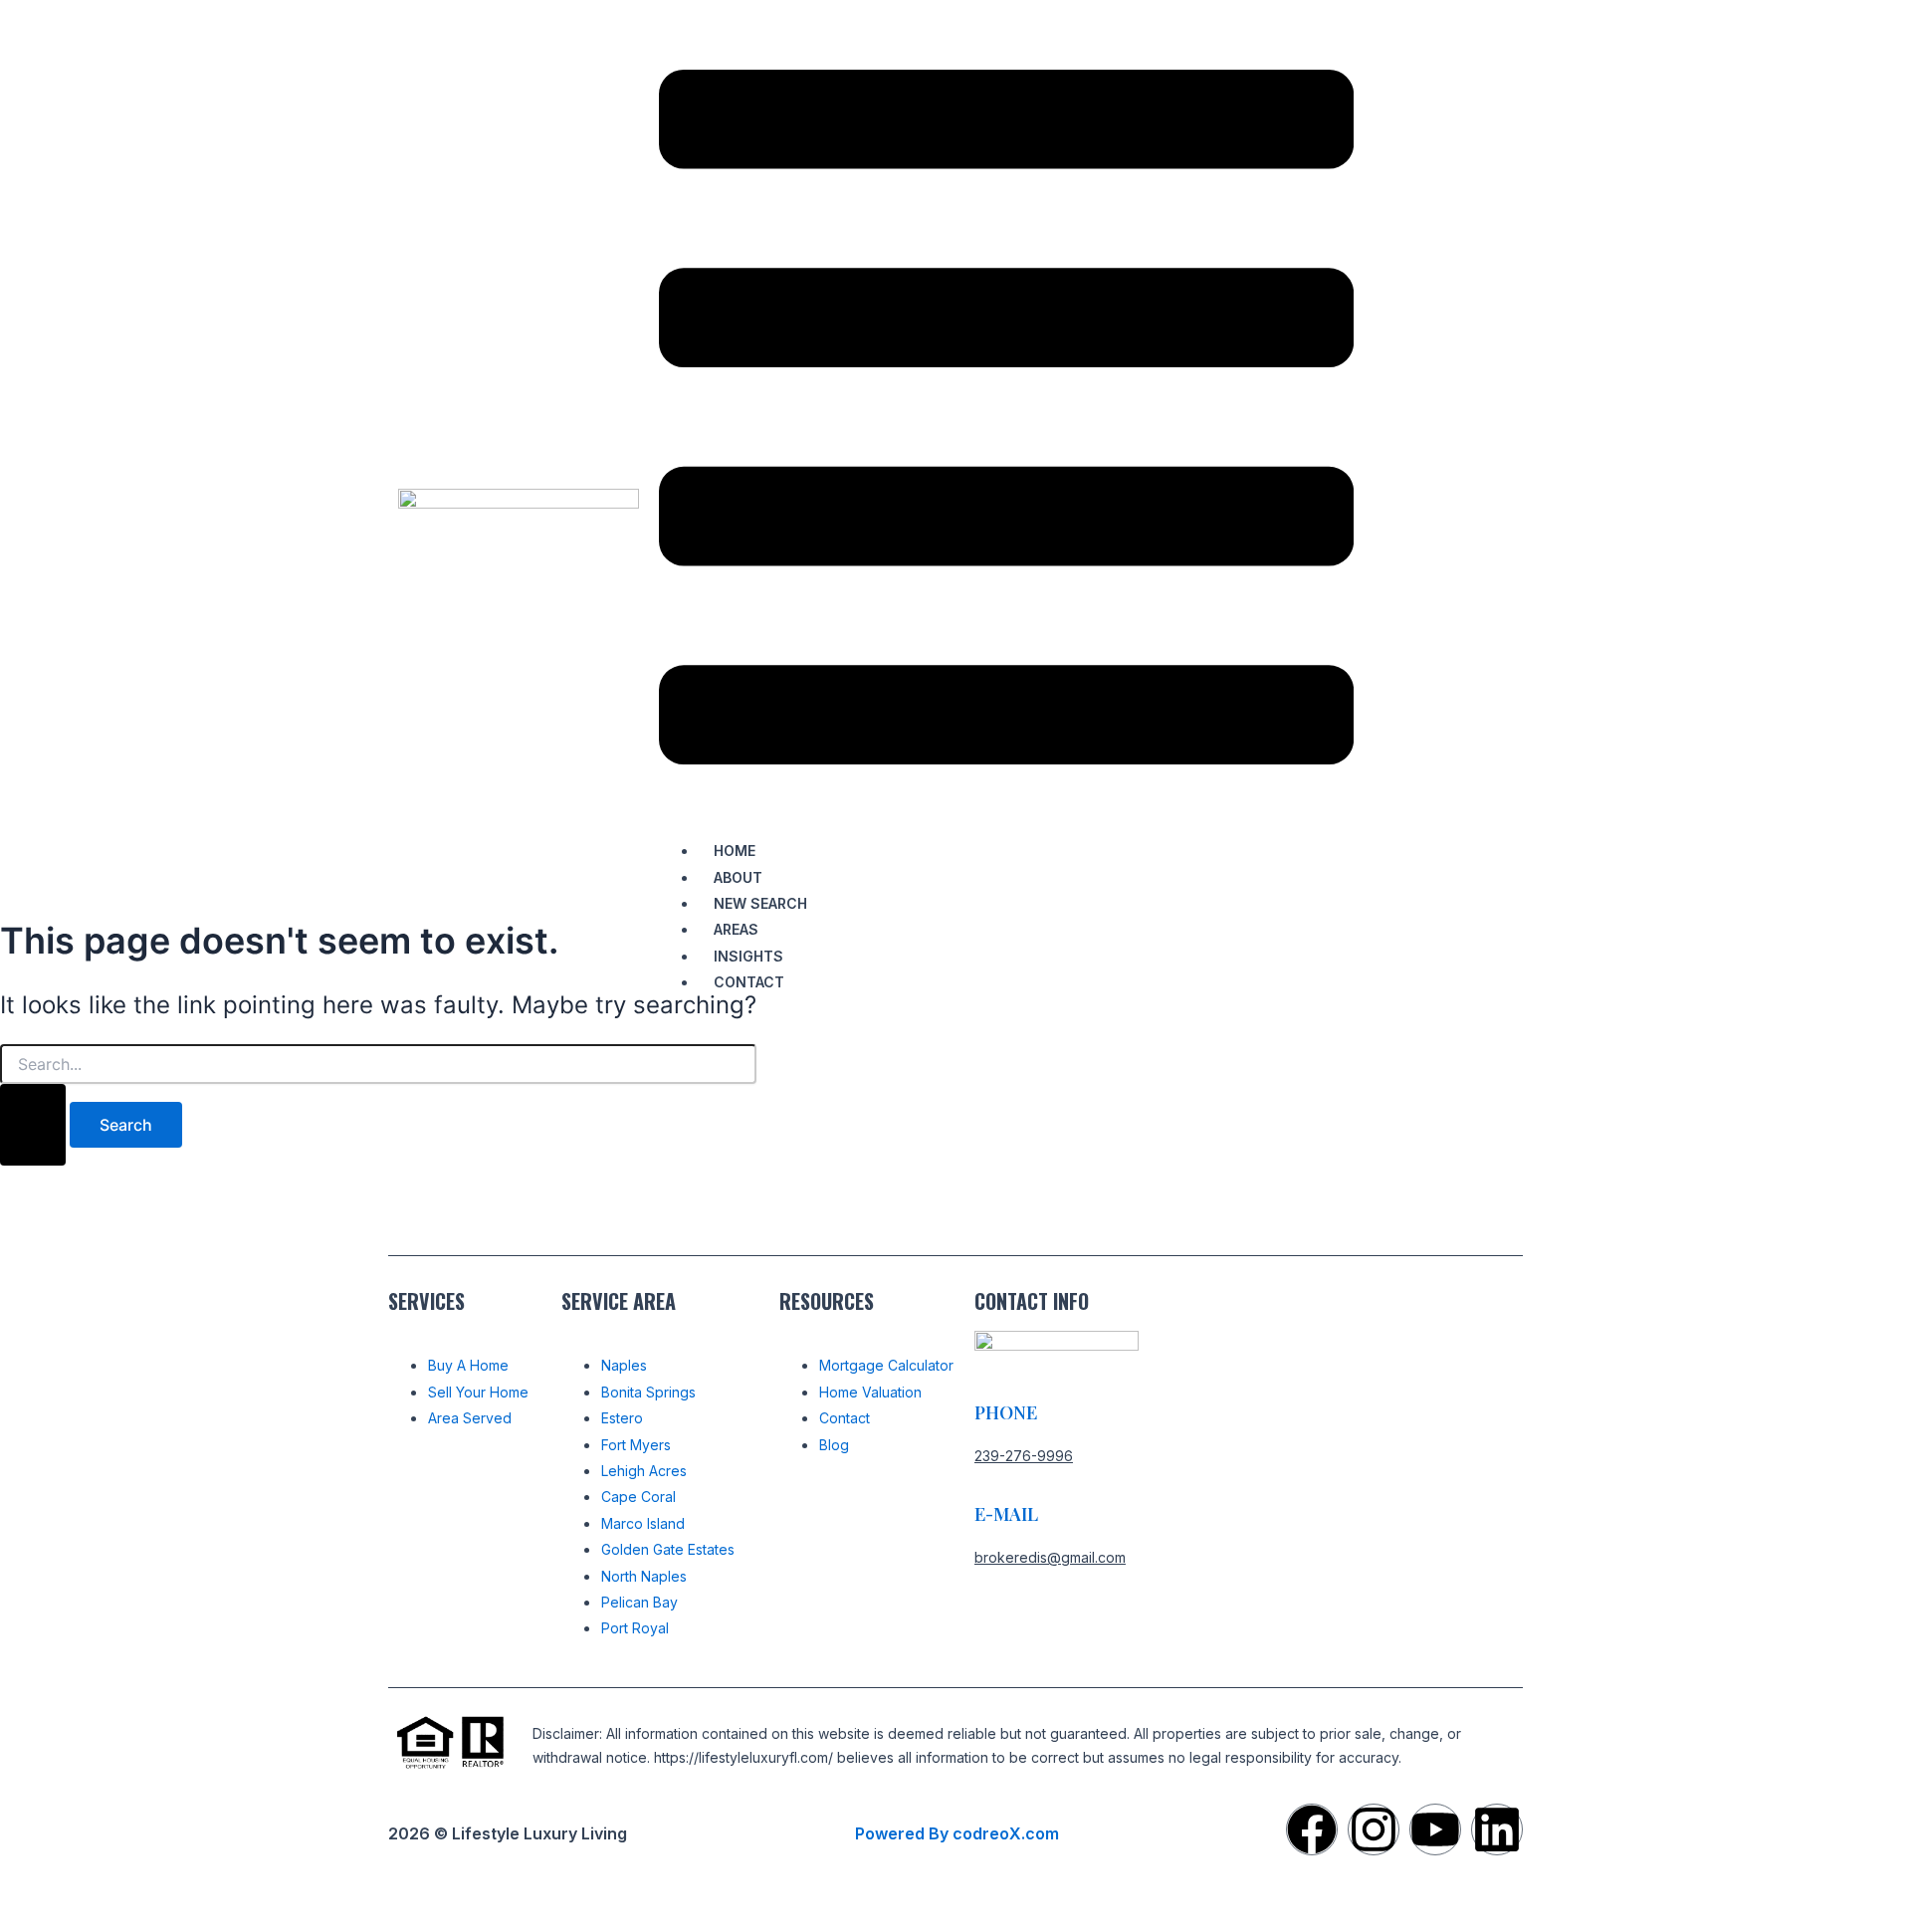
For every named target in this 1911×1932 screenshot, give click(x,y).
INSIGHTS (748, 956)
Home (735, 851)
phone (1006, 1412)
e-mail (1006, 1514)
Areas (736, 929)
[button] (1006, 421)
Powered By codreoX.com (957, 1833)
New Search (760, 903)
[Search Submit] (33, 1125)
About (738, 877)
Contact (749, 982)
